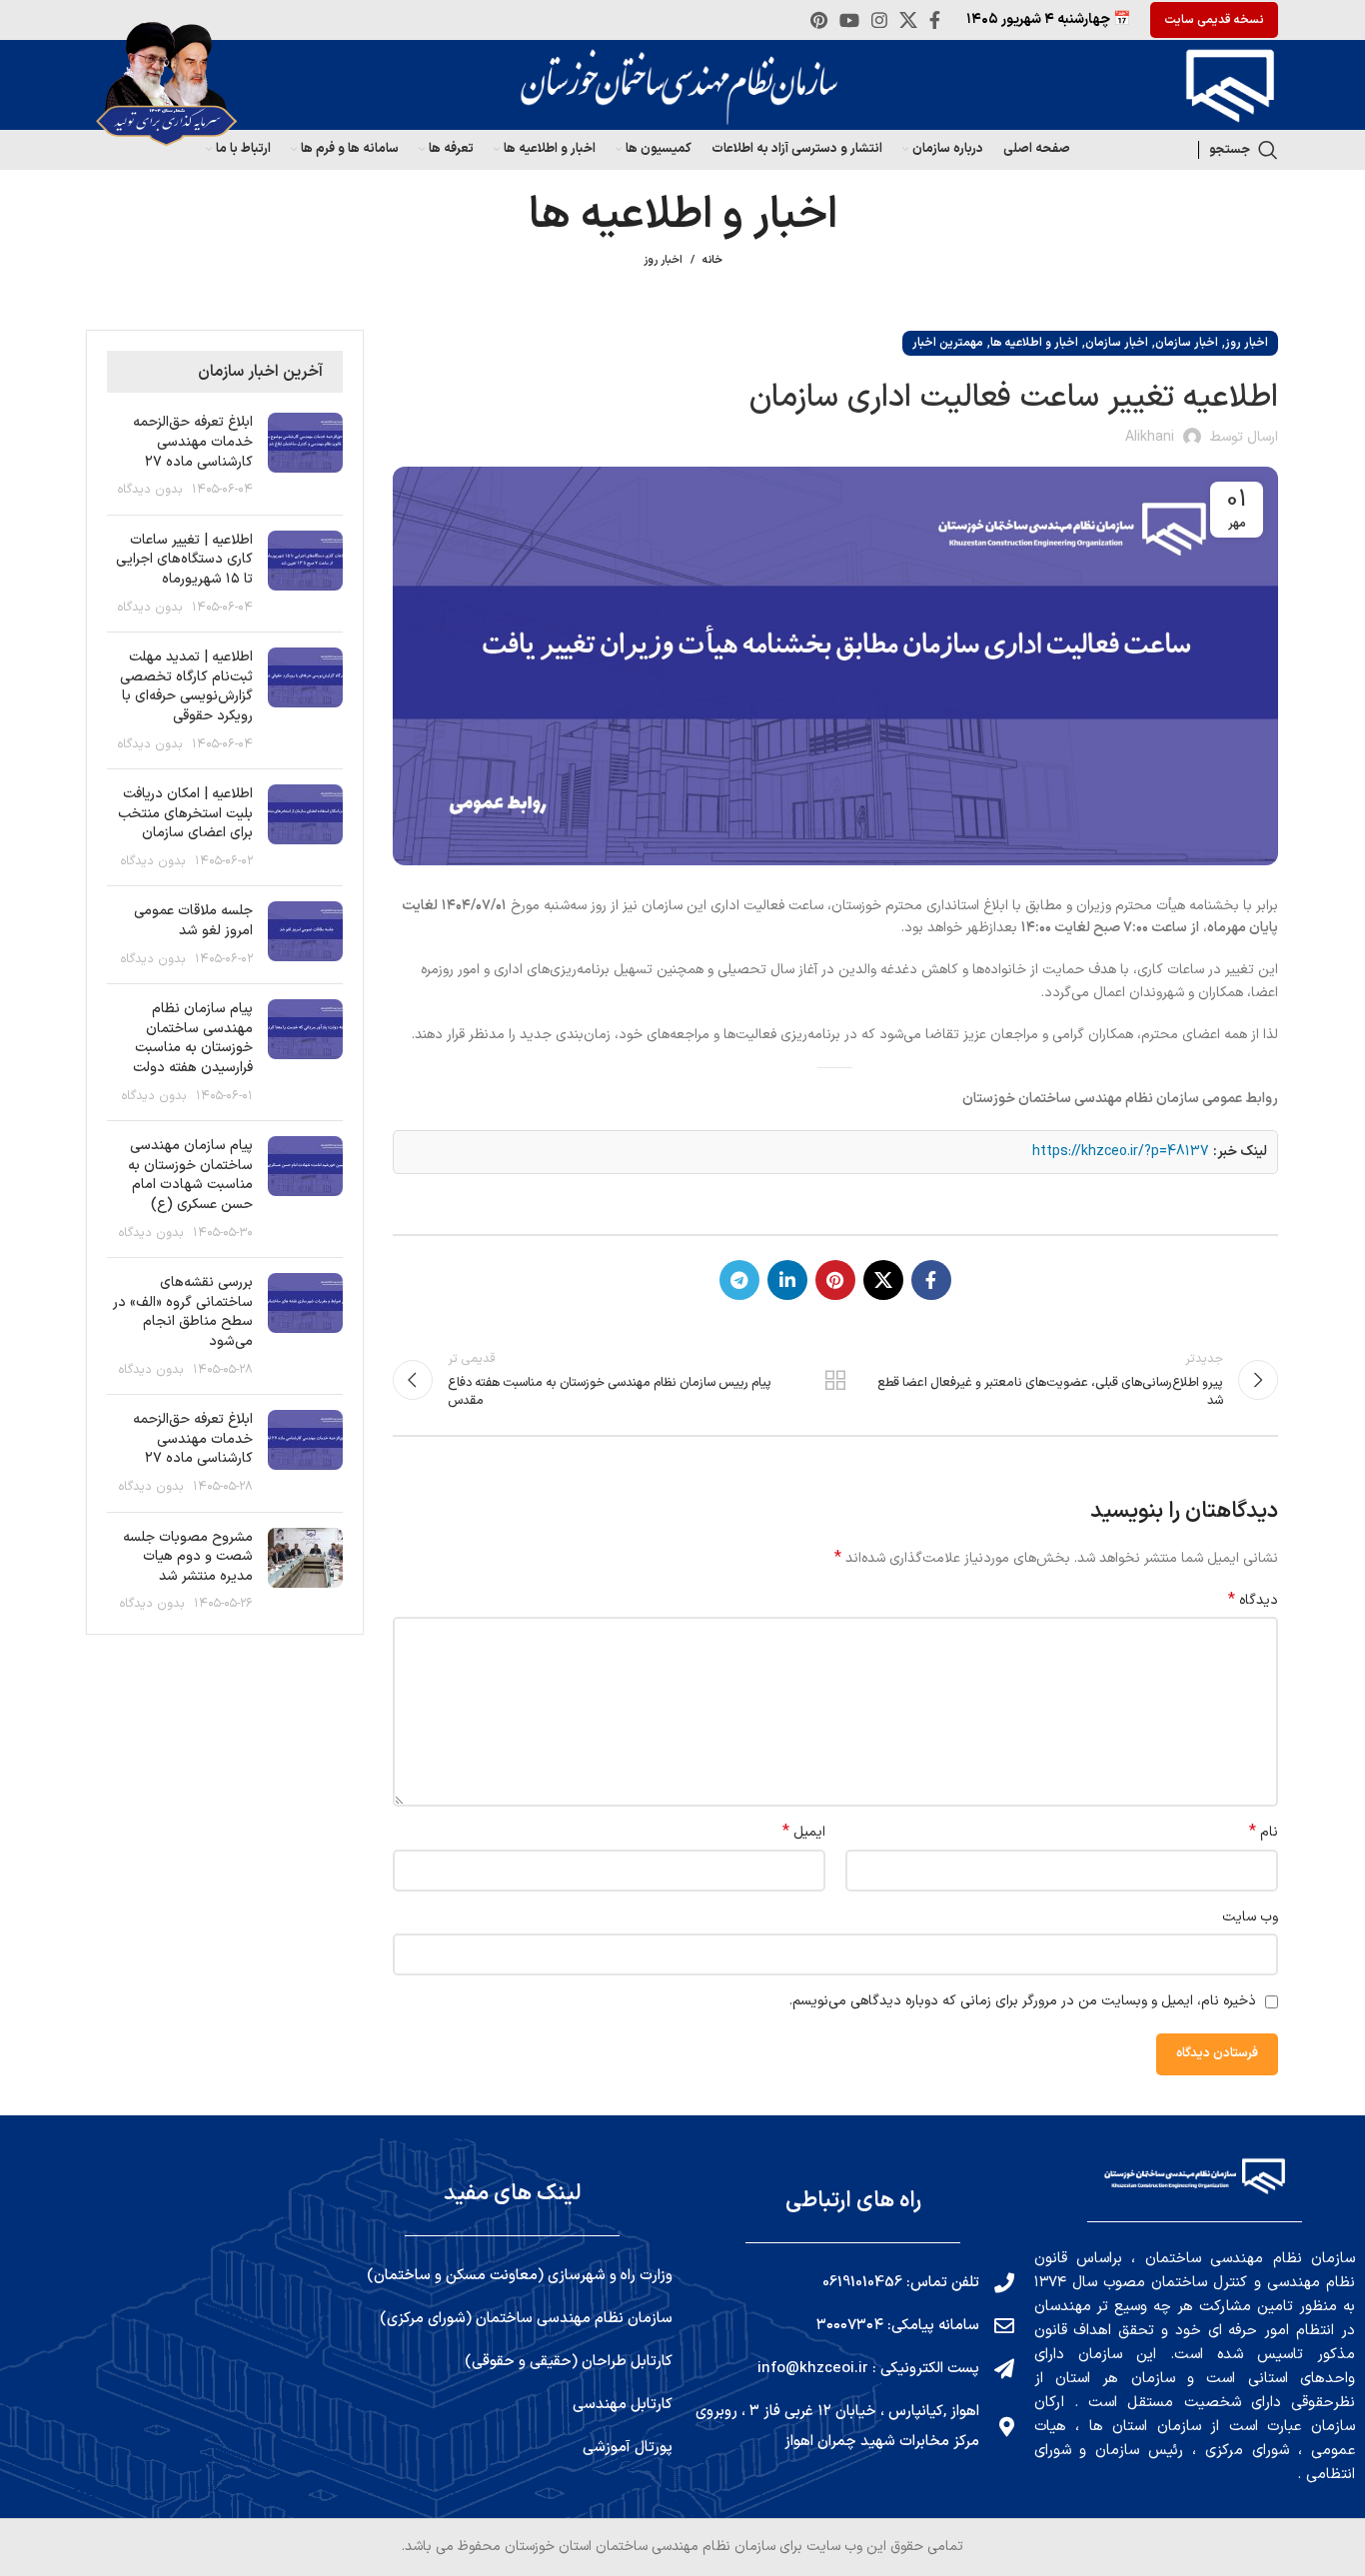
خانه (712, 261)
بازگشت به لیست (835, 1380)
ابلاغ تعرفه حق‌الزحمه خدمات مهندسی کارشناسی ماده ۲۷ (193, 442)
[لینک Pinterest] (819, 20)
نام (1264, 1833)
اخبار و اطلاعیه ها (1034, 343)
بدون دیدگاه (150, 489)
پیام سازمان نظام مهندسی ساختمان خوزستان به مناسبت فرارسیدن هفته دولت (193, 1038)
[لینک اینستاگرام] (879, 20)
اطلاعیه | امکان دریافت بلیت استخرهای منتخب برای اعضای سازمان (185, 813)
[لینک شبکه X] (908, 20)
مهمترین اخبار (948, 343)
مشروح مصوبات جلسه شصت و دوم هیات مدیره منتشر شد (188, 1557)
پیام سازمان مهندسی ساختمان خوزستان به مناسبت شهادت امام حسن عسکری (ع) (190, 1175)
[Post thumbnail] (305, 456)
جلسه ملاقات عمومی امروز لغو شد (193, 921)
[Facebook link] (935, 20)
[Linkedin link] (787, 1280)
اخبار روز (663, 260)
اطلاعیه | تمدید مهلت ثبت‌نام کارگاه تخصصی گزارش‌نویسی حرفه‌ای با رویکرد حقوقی (186, 686)
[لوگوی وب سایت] (1225, 84)
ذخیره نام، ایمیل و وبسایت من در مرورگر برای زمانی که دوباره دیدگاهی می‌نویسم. (1023, 2001)
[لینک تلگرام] (739, 1280)
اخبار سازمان (1187, 343)
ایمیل (804, 1833)
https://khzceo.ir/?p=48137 (1121, 1152)
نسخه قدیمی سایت (1214, 20)
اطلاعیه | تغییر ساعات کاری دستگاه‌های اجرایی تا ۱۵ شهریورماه (184, 560)
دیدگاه (1253, 1601)
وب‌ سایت (1250, 1917)
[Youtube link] (849, 20)
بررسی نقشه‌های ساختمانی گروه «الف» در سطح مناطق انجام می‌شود (183, 1312)
